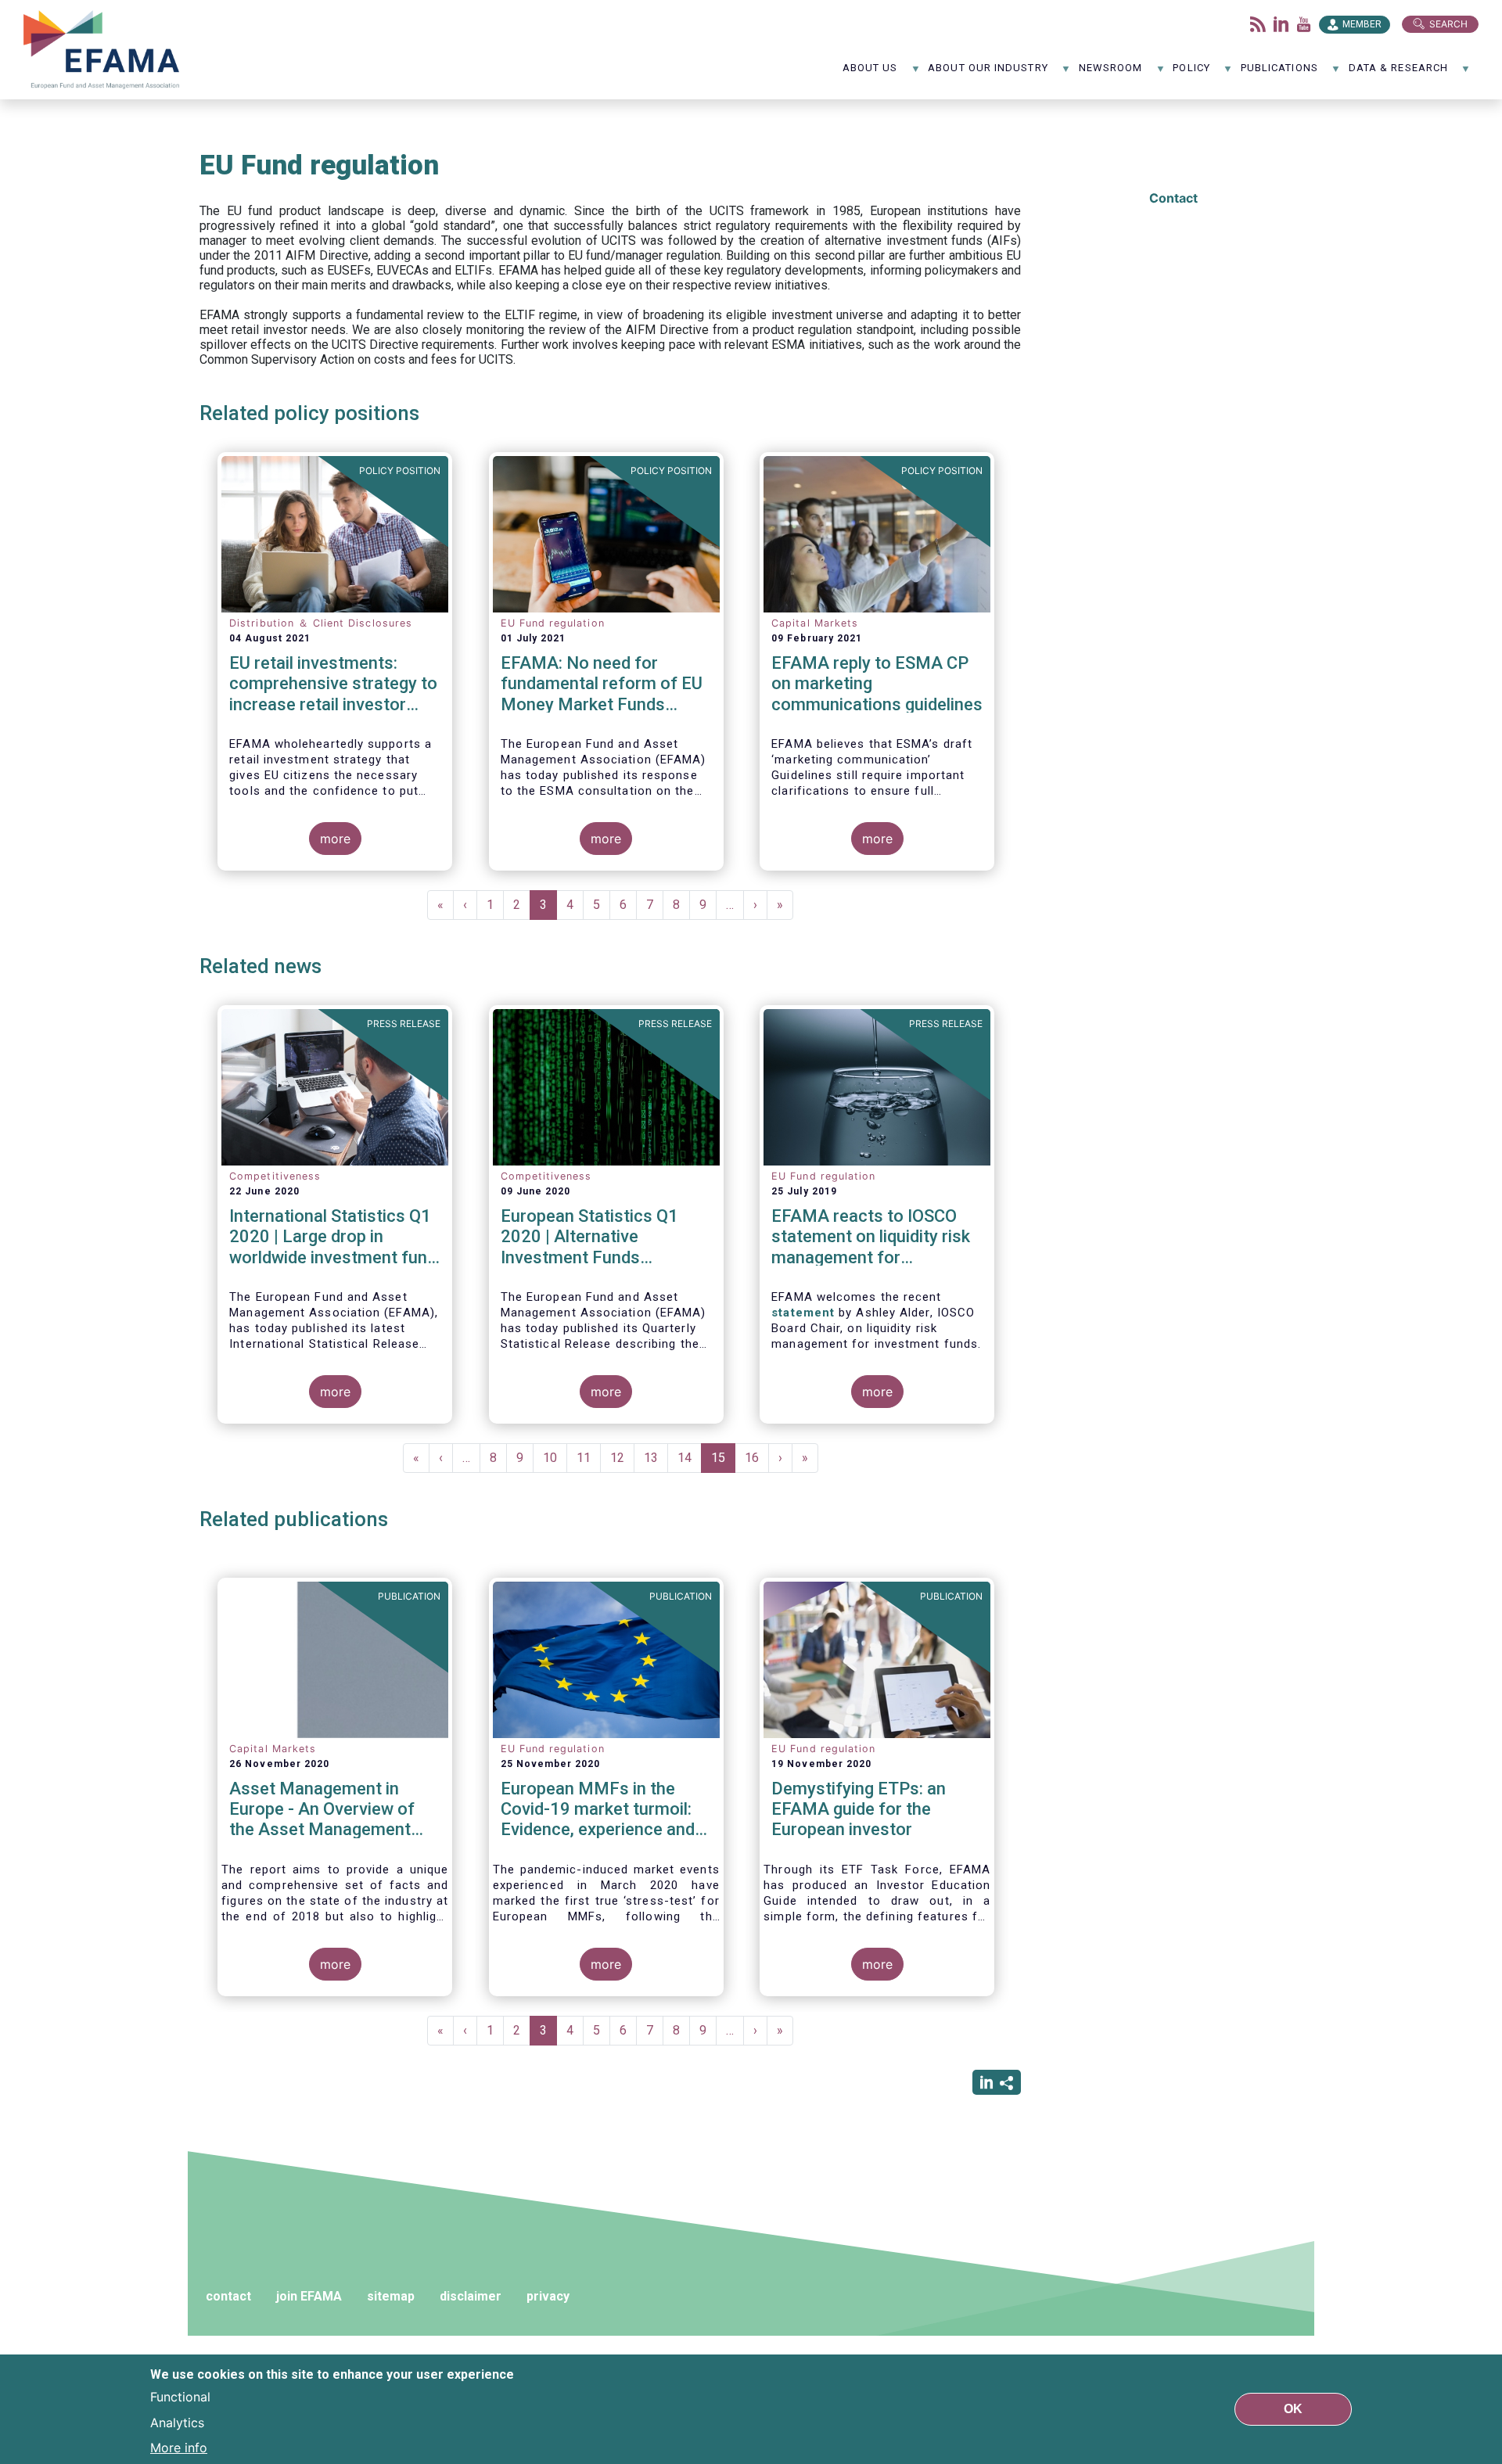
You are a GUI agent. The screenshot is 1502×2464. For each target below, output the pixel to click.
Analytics (177, 2422)
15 (723, 1462)
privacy (548, 2296)
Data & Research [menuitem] (1398, 73)
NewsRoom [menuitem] (1111, 73)
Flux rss (1258, 24)
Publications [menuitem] (1279, 73)
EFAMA (105, 50)
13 (656, 1458)
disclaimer (471, 2296)
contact (228, 2296)
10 (555, 1458)
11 (589, 1458)
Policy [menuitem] (1191, 73)
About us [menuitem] (870, 73)
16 (757, 1458)
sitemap (391, 2296)
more (335, 839)
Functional (180, 2397)
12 (622, 1458)
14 (690, 1458)
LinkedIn (1281, 24)
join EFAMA (309, 2296)
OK (1293, 2409)
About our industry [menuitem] (988, 73)
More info (179, 2447)
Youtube (1304, 24)
